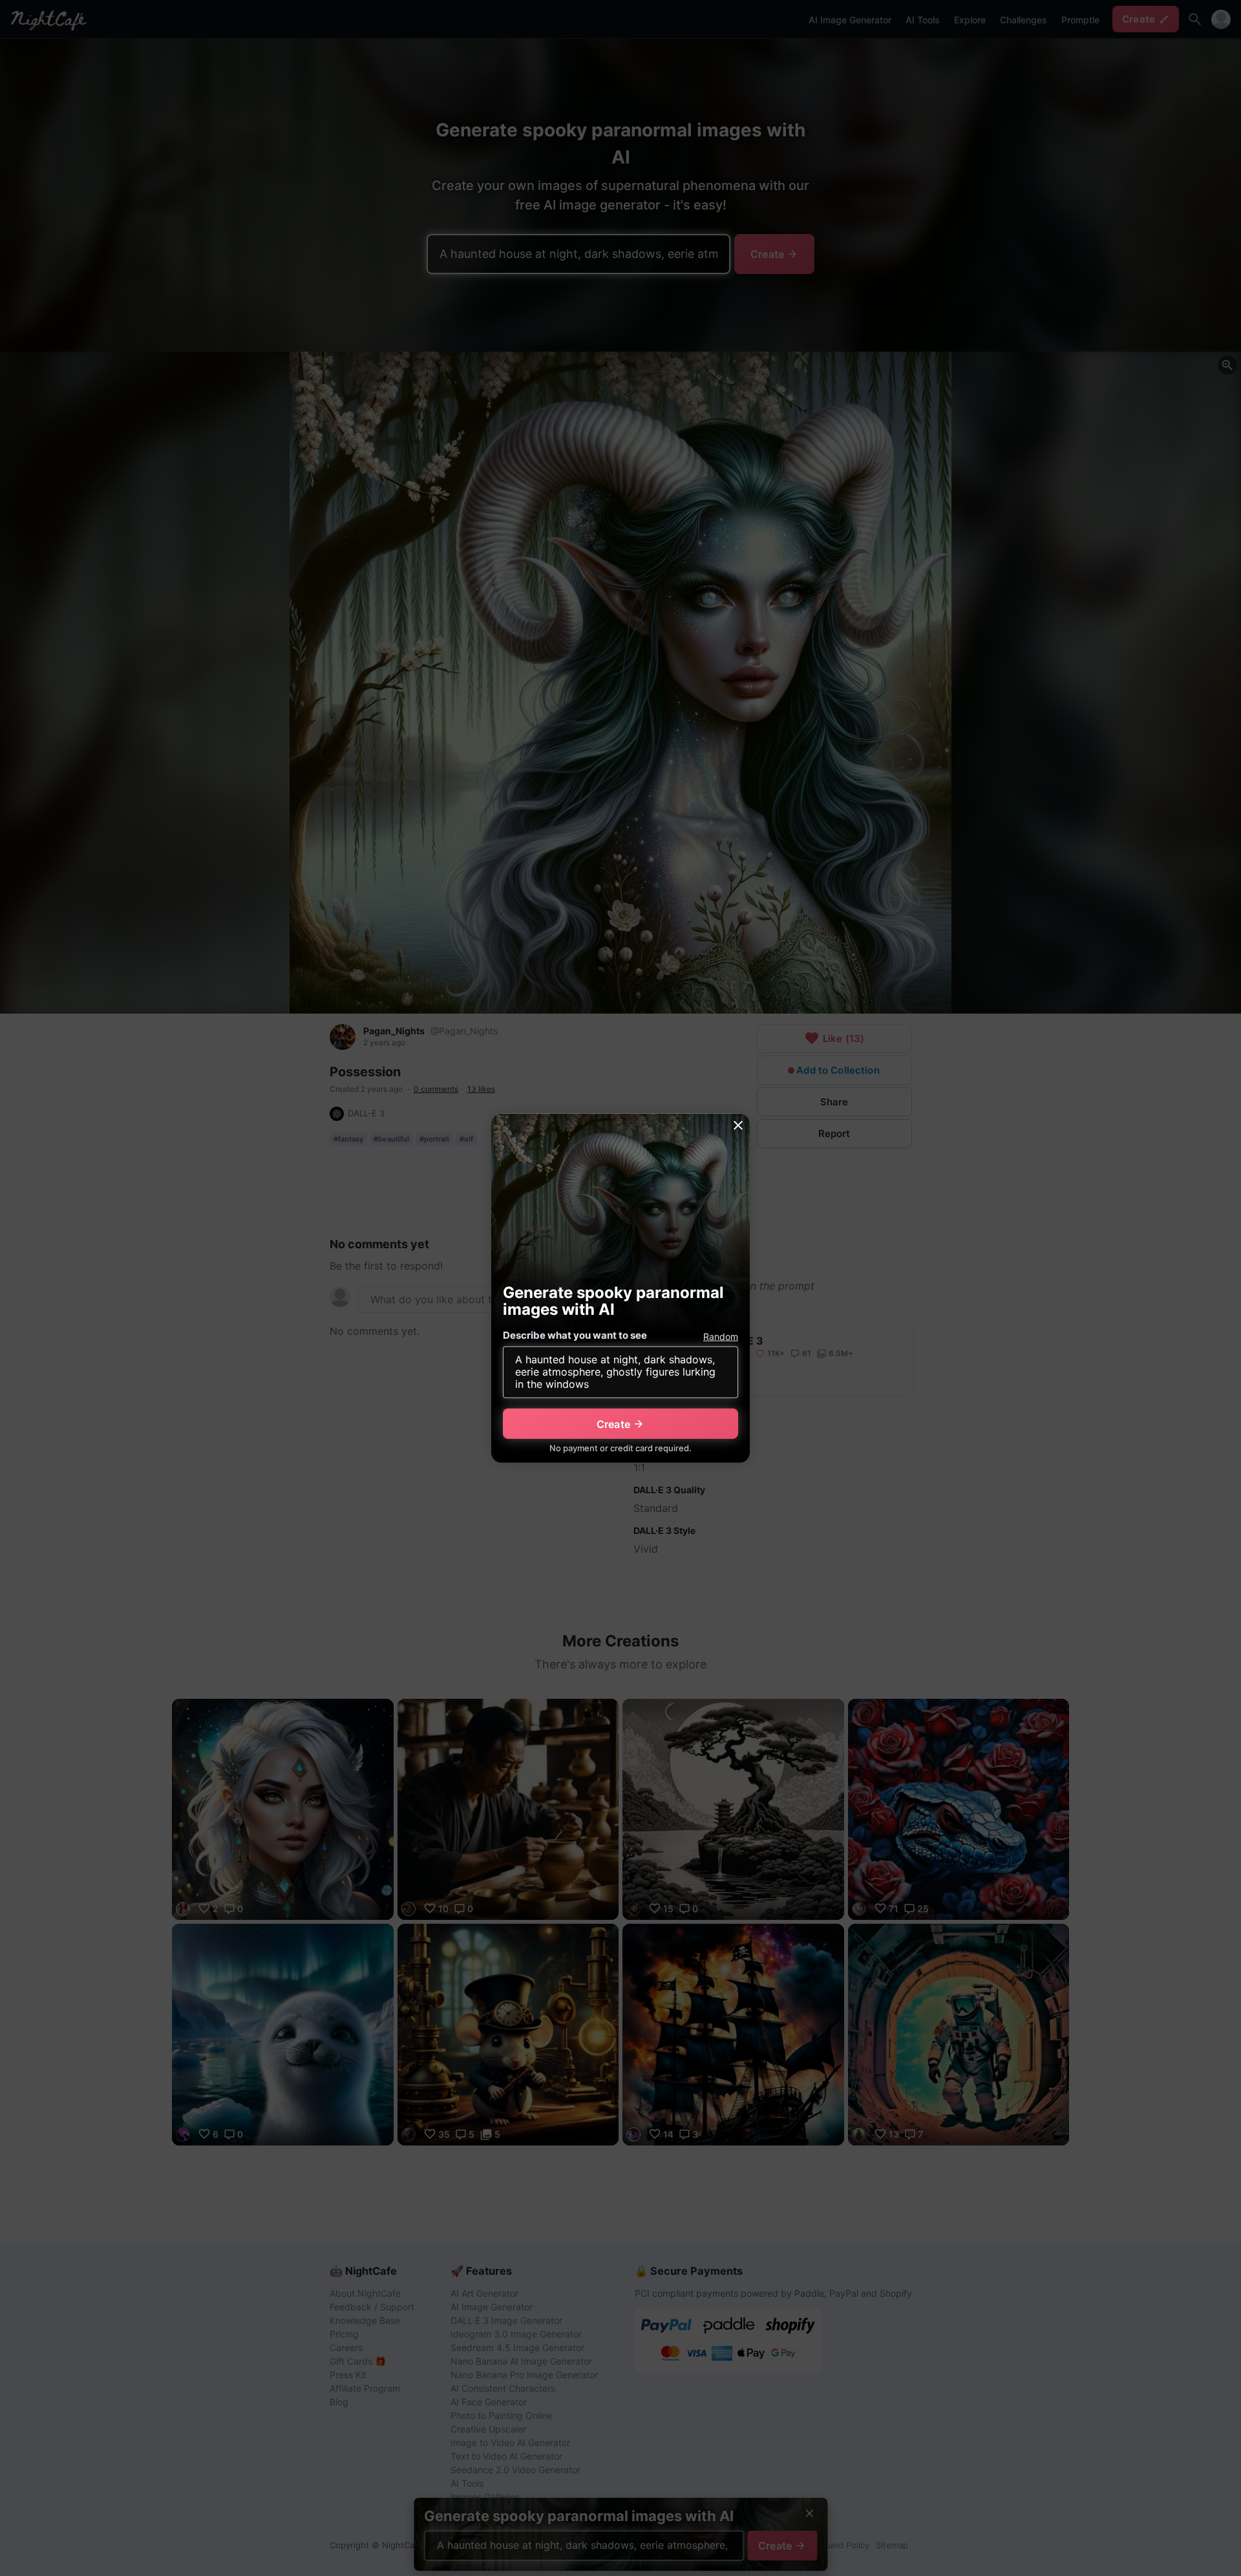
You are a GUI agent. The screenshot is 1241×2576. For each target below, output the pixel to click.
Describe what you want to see (575, 1335)
